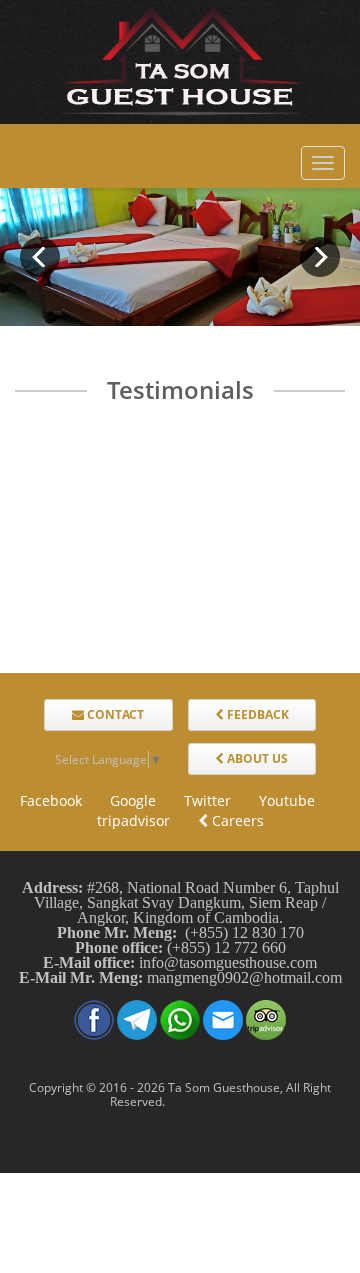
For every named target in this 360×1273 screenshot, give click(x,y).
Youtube (287, 800)
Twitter (207, 800)
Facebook (51, 800)
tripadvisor (133, 820)
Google (133, 800)
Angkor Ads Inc (209, 1101)
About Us (256, 758)
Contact (114, 714)
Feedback (256, 714)
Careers (236, 820)
